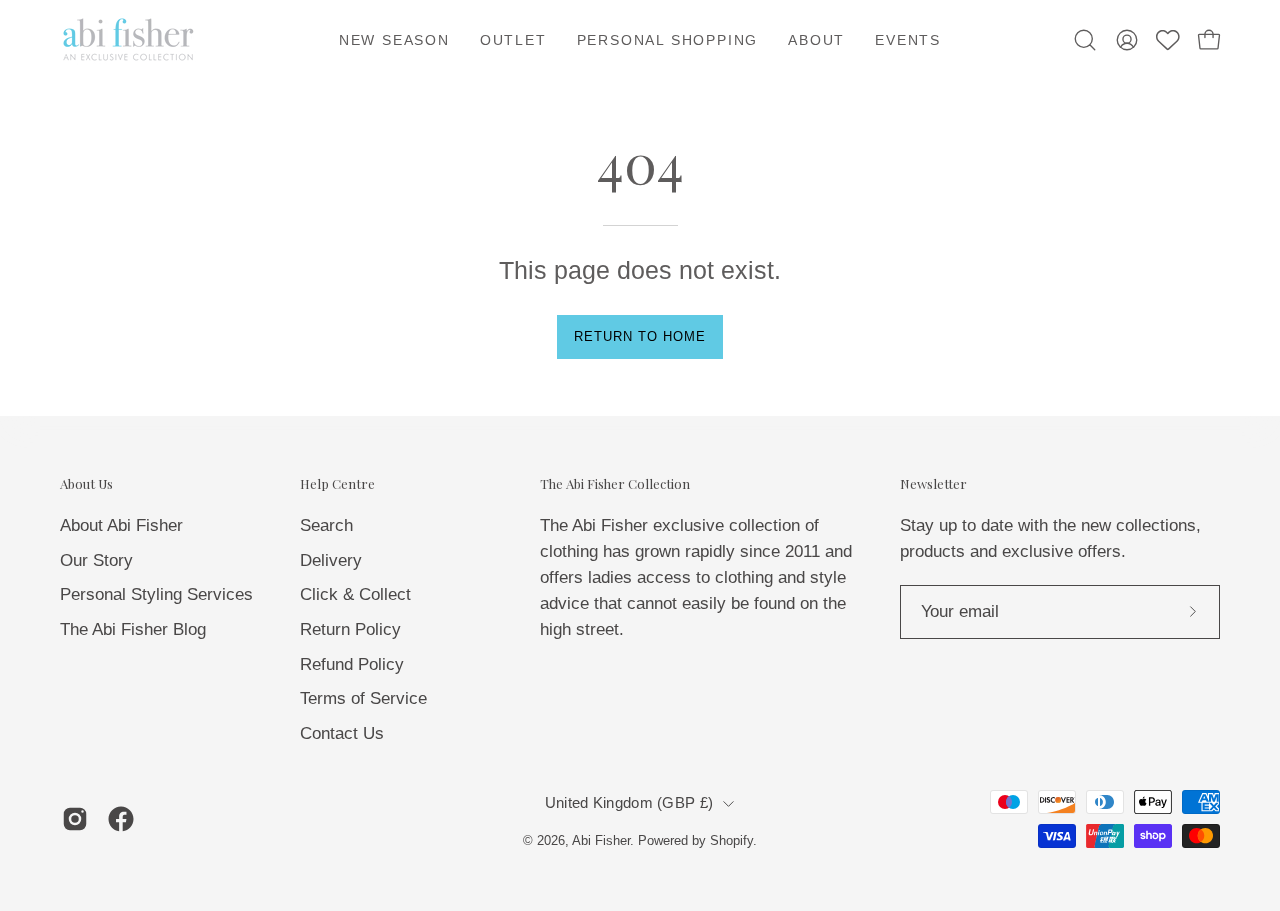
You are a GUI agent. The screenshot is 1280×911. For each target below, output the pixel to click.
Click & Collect (355, 594)
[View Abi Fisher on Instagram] (75, 819)
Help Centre (337, 484)
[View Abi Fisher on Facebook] (121, 819)
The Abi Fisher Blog (133, 628)
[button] (816, 40)
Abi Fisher (601, 841)
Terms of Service (363, 698)
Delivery (331, 559)
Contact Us (342, 732)
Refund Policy (352, 663)
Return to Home (639, 336)
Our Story (96, 559)
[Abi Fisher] (130, 40)
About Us (86, 484)
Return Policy (350, 628)
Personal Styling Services (156, 594)
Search (326, 525)
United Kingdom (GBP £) (629, 803)
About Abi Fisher (121, 525)
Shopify (731, 841)
